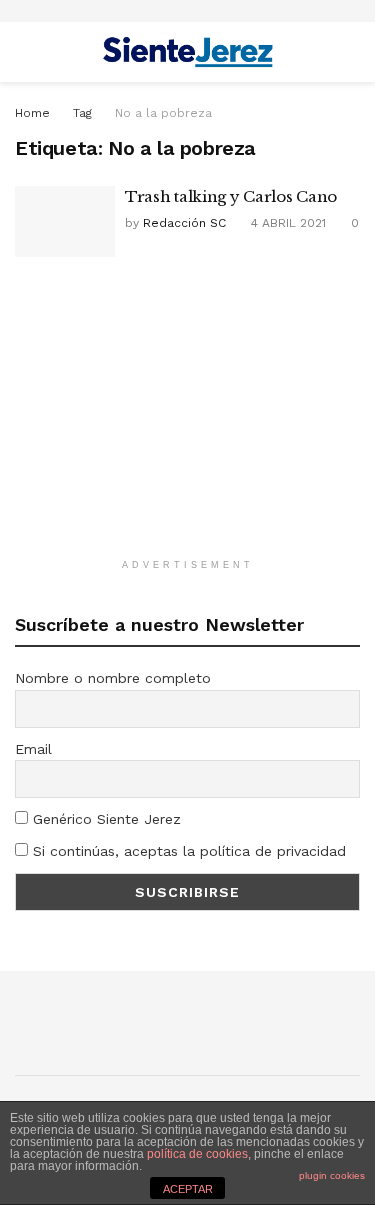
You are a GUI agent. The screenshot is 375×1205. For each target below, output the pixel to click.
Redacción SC (184, 223)
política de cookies (197, 1154)
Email (33, 749)
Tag (82, 113)
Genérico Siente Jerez (104, 819)
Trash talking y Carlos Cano (231, 196)
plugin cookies (332, 1175)
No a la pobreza (163, 113)
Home (32, 113)
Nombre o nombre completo (113, 678)
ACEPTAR (188, 1189)
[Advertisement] (188, 417)
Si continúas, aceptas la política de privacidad (187, 851)
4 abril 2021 (286, 223)
